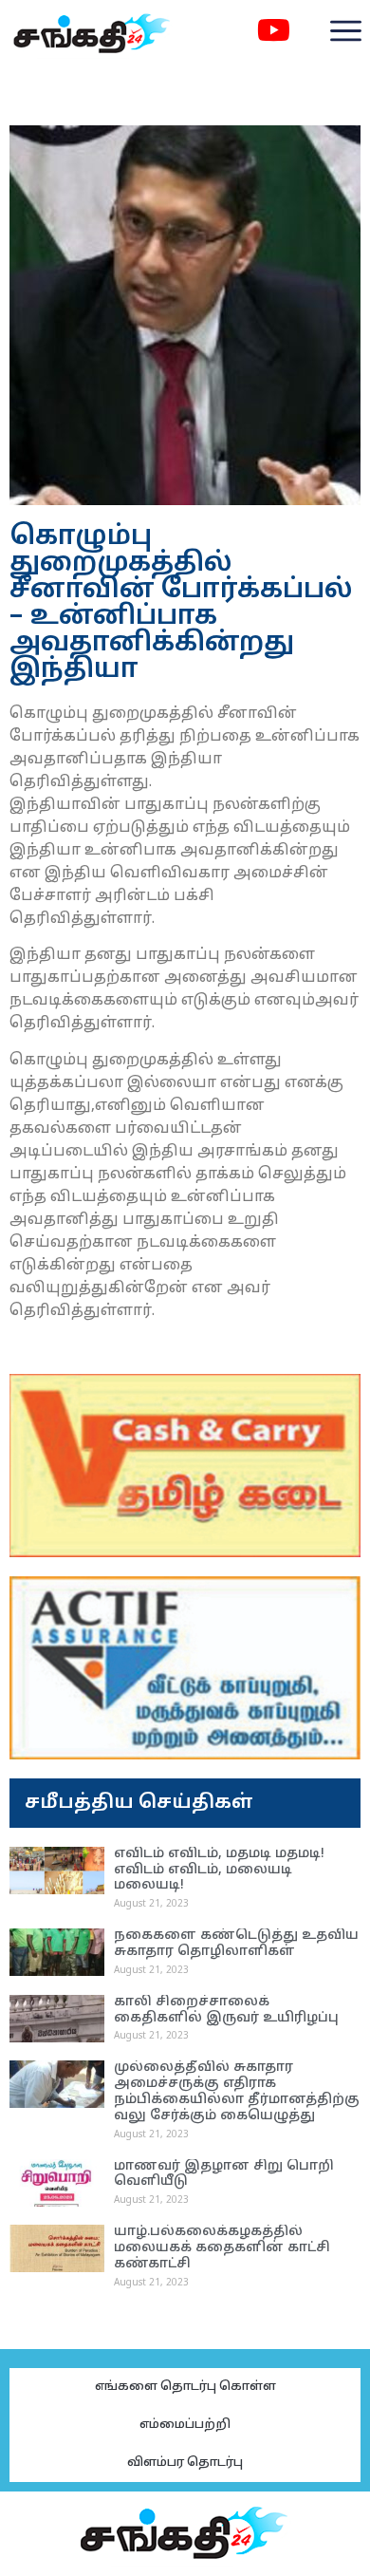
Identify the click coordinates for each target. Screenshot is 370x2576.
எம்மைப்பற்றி (185, 2425)
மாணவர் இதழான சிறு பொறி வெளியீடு (224, 2174)
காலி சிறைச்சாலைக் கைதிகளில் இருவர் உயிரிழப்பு (226, 2010)
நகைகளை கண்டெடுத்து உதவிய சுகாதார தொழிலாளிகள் (236, 1944)
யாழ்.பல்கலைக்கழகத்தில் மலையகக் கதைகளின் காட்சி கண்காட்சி (222, 2248)
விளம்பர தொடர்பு (185, 2463)
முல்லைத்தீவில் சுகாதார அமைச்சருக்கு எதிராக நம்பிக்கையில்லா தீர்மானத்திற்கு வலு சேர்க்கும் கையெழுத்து (237, 2091)
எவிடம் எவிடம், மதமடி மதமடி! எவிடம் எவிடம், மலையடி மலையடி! (219, 1870)
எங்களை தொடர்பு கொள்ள (185, 2387)
